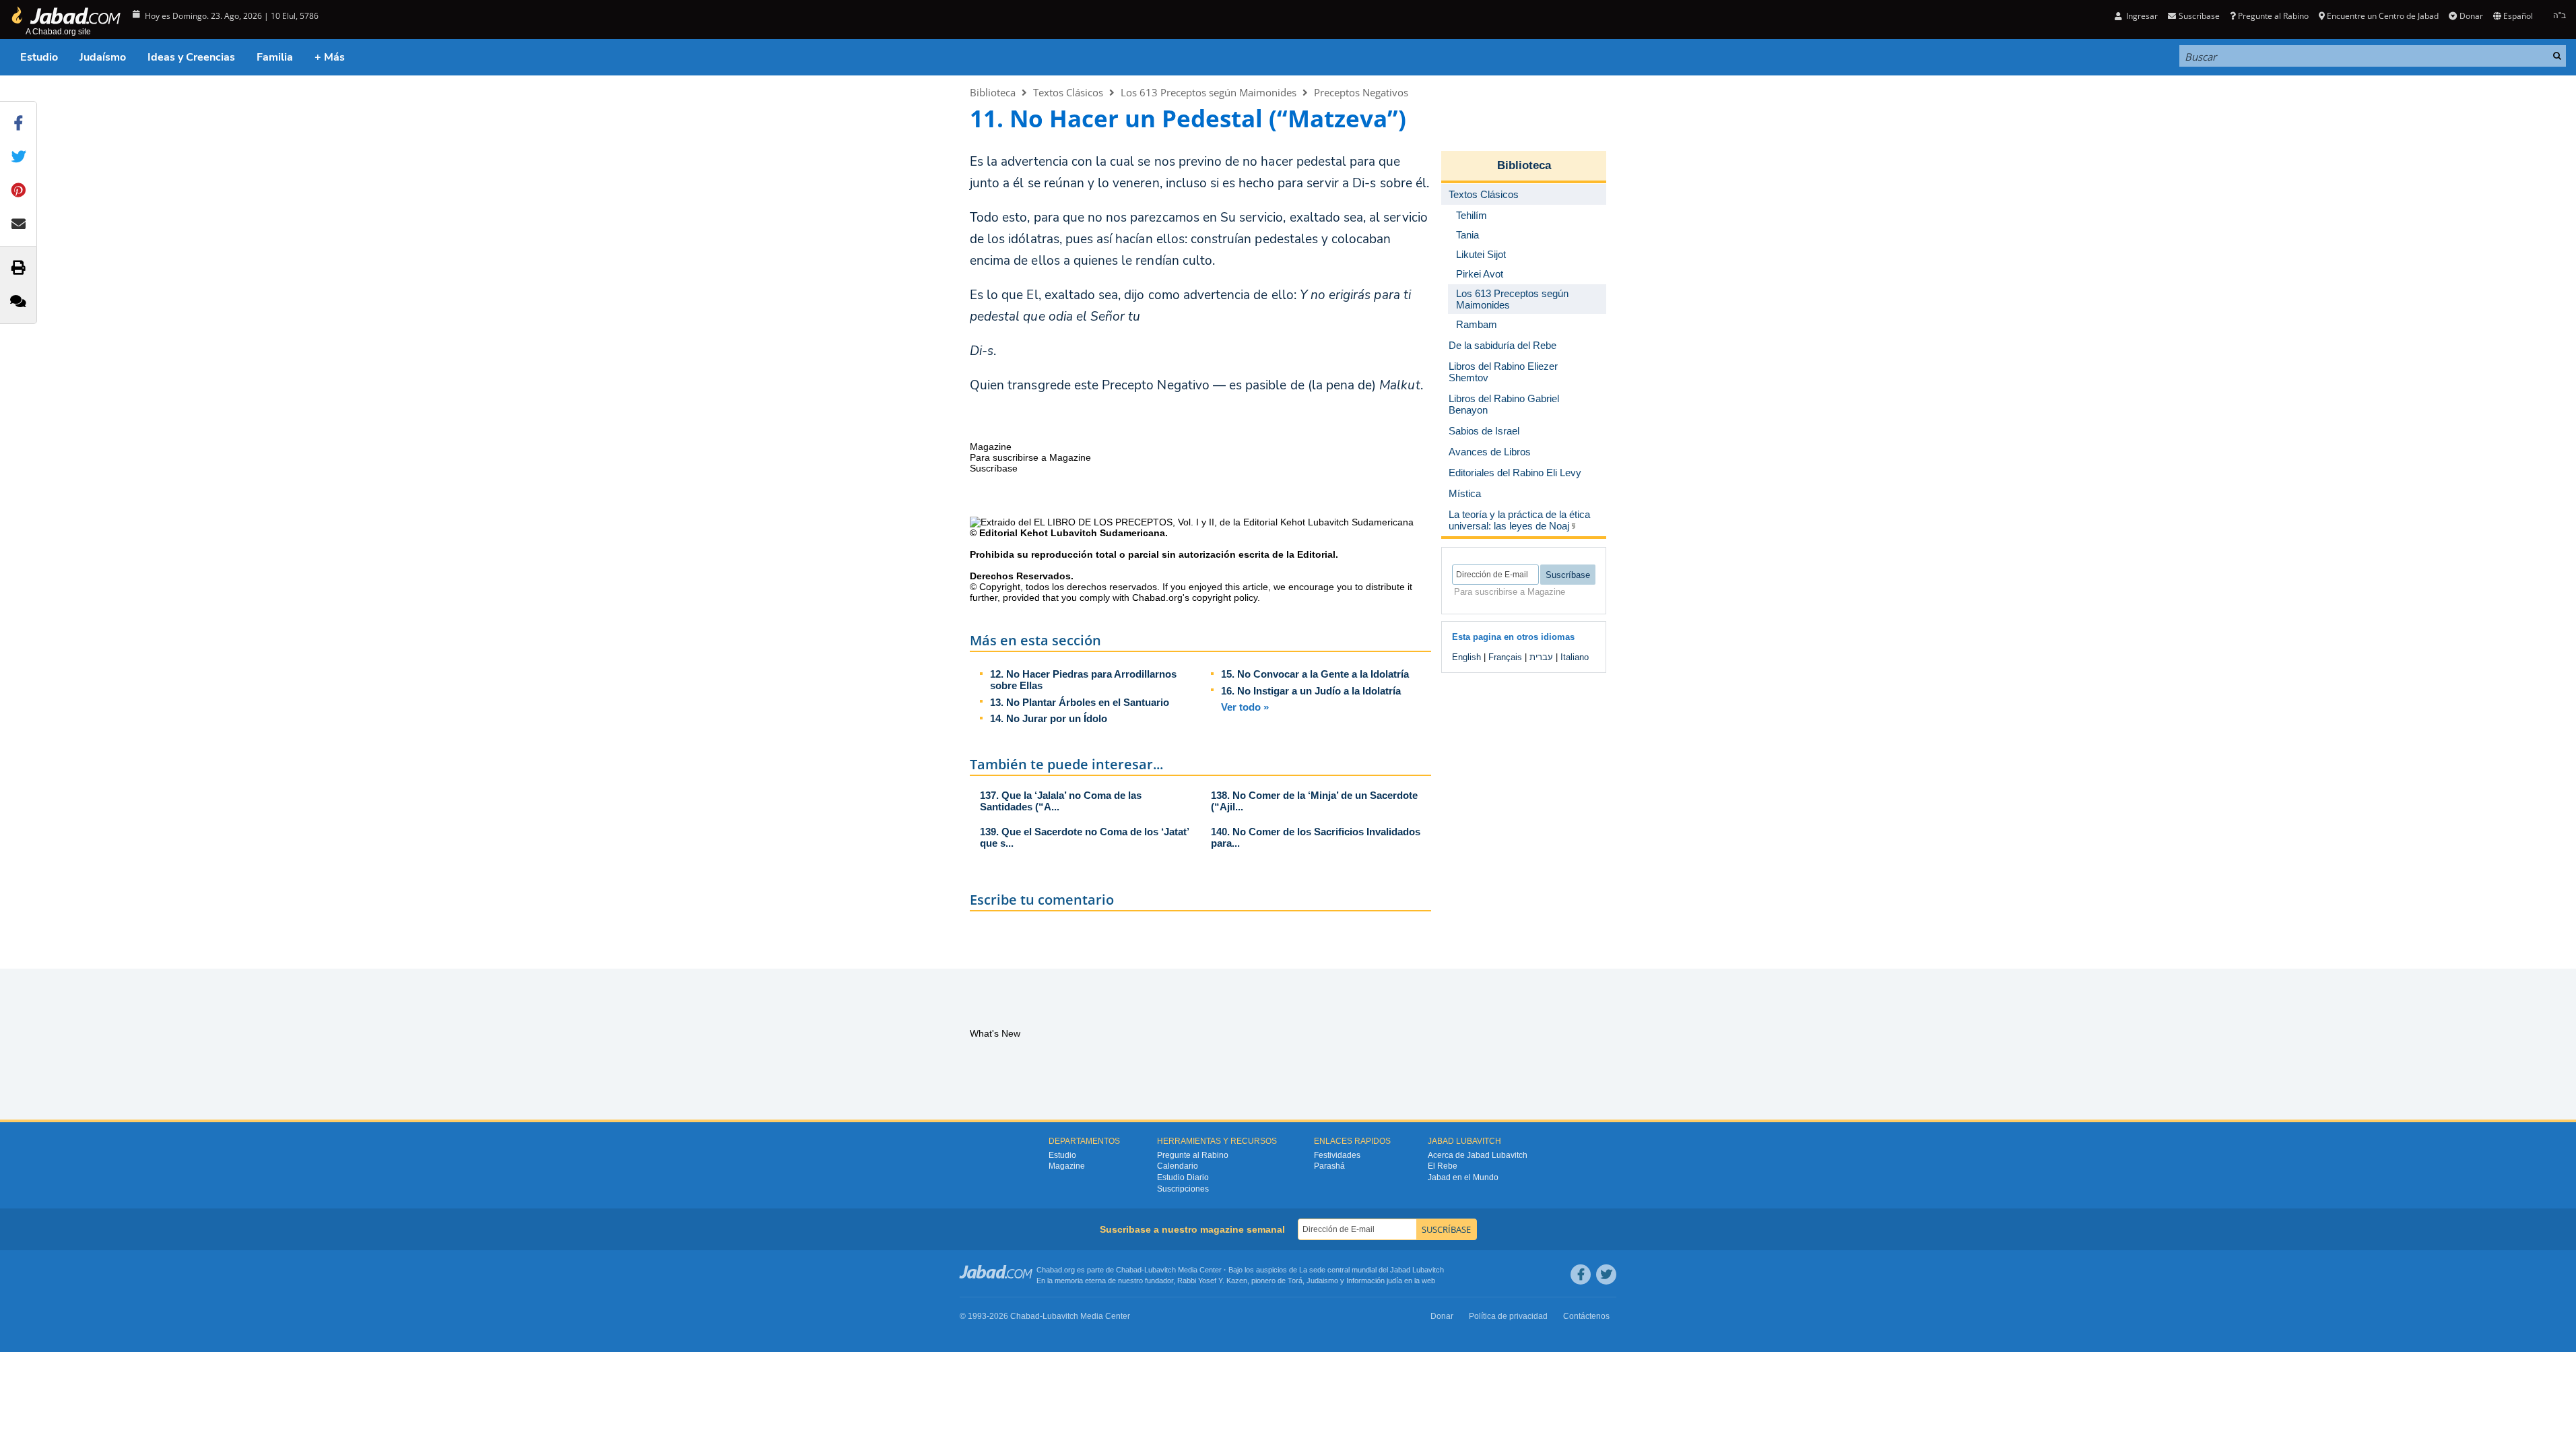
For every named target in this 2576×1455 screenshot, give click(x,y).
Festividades (1337, 1155)
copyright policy (1225, 597)
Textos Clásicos (1068, 92)
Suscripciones (1183, 1189)
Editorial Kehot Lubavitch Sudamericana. (1074, 533)
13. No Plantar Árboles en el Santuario (1080, 702)
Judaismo (1322, 1281)
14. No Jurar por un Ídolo (1049, 718)
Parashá (1329, 1166)
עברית (1541, 657)
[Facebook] (1581, 1274)
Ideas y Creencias (191, 57)
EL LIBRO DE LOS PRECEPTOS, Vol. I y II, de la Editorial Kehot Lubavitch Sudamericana (1224, 522)
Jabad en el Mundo (1463, 1177)
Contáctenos (1586, 1316)
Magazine (1067, 1166)
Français (1505, 657)
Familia (275, 57)
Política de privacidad (1508, 1316)
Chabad (1129, 1270)
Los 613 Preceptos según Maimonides (1209, 92)
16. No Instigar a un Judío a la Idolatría (1311, 691)
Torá (1295, 1281)
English (1466, 657)
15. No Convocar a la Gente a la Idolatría (1315, 674)
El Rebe (1443, 1166)
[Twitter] (1606, 1274)
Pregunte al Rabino (2273, 16)
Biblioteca (993, 92)
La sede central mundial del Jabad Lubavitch (1372, 1270)
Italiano (1575, 657)
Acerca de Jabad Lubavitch (1478, 1155)
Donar (2471, 16)
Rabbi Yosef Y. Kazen (1212, 1281)
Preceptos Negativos (1361, 92)
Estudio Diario (1183, 1177)
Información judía (1375, 1281)
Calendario (1178, 1166)
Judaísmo (103, 57)
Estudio (39, 57)
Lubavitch (1160, 1270)
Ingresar (2141, 16)
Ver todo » (1245, 707)
